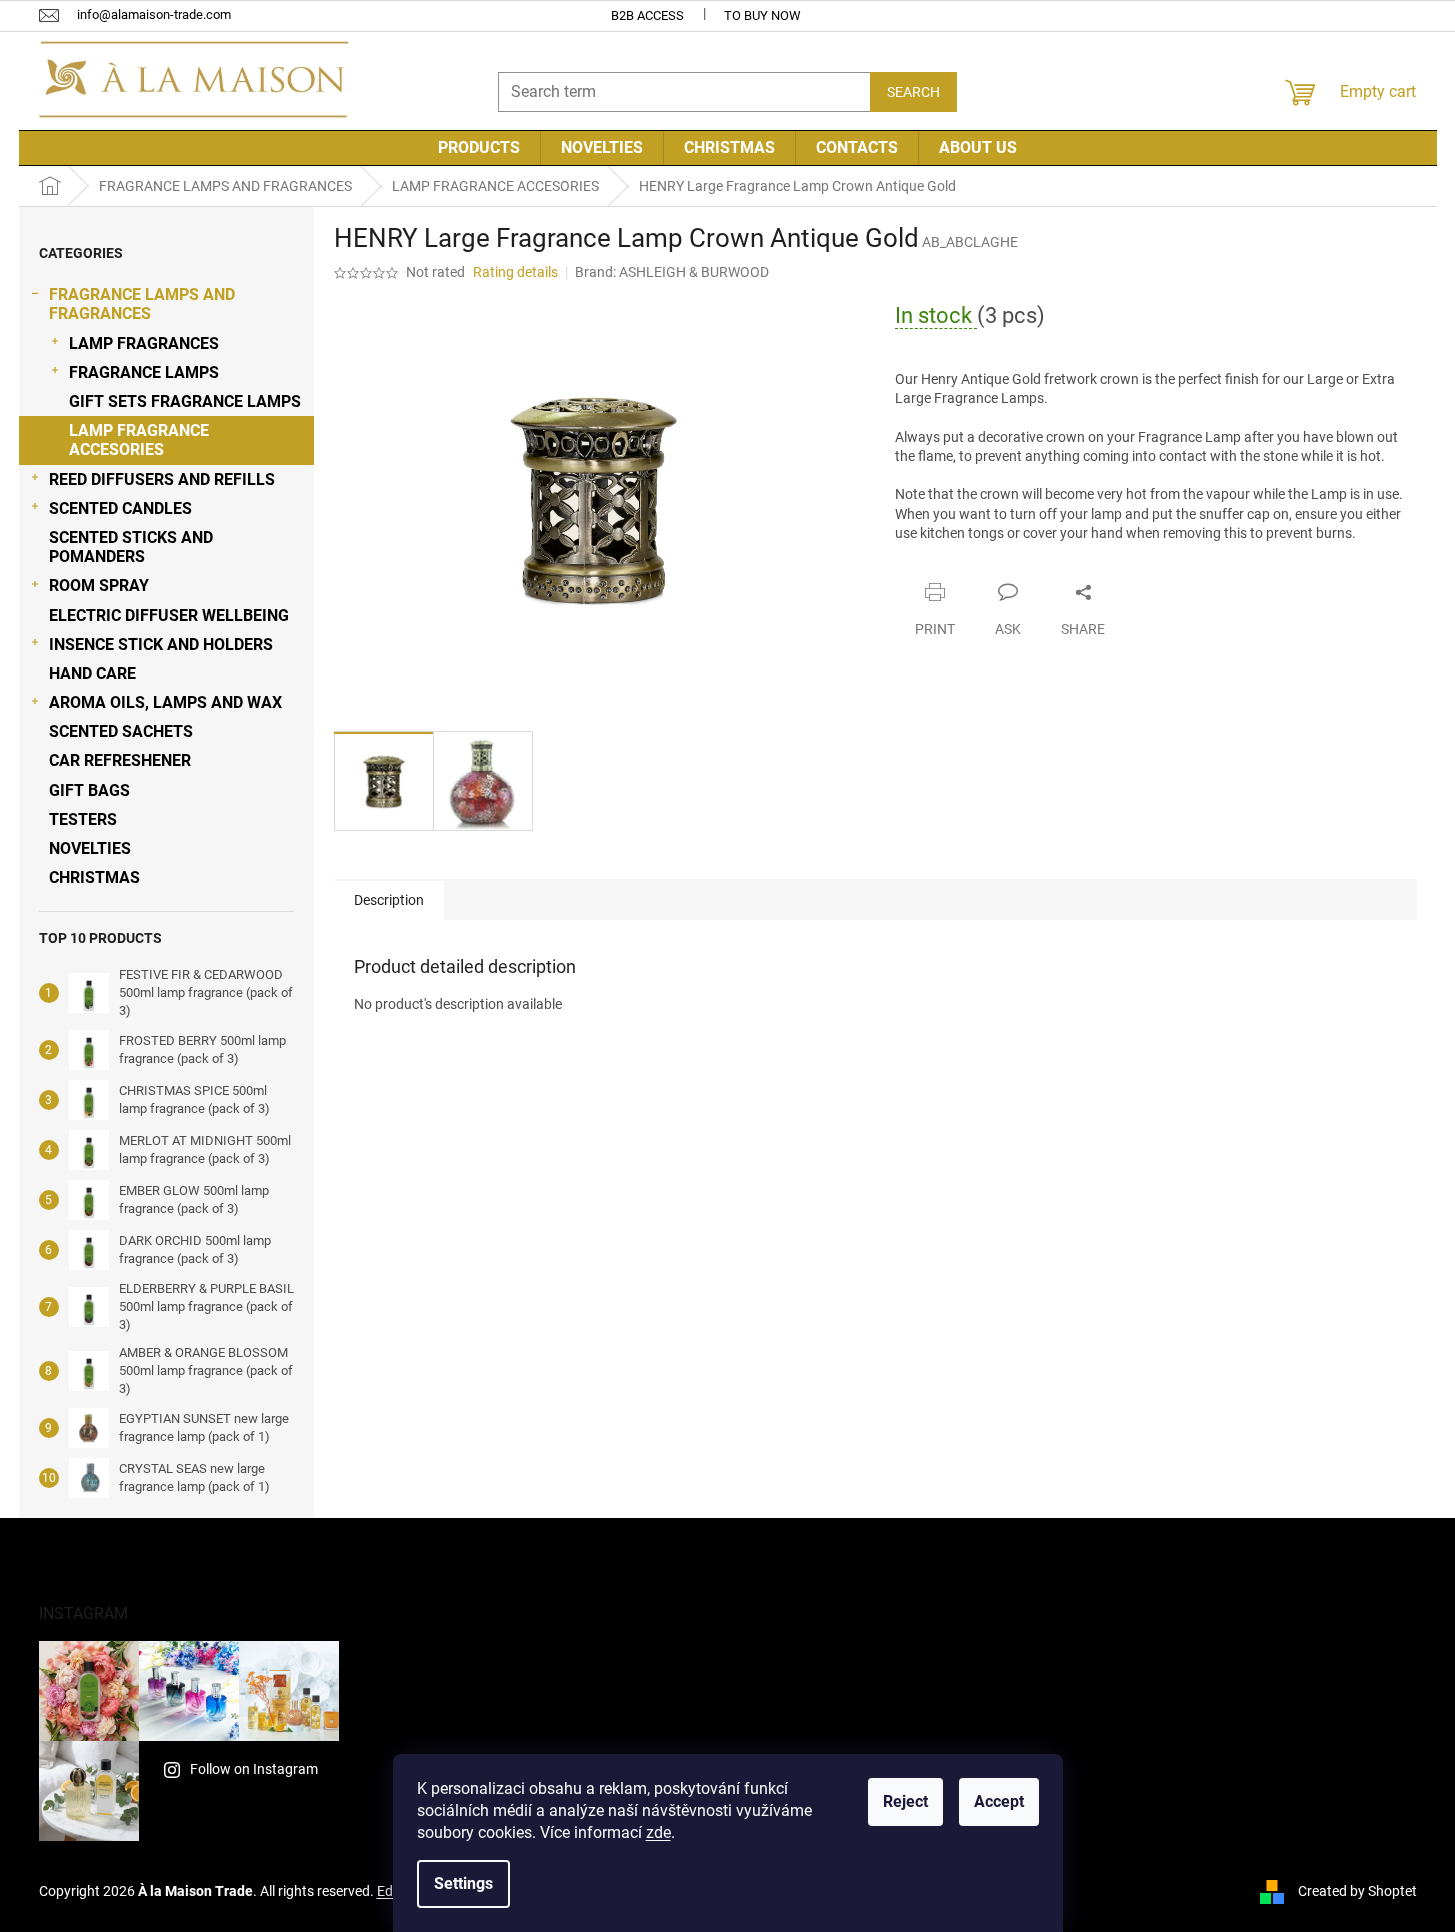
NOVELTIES (90, 848)
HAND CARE (92, 673)
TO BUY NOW (762, 15)
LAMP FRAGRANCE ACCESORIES (139, 440)
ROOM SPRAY (99, 585)
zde (658, 1832)
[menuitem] (479, 148)
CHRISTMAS (94, 877)
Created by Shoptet (1357, 1890)
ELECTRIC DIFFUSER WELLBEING (169, 615)
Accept (999, 1801)
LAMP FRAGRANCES (144, 343)
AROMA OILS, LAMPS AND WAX (165, 702)
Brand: (672, 272)
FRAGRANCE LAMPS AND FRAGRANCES (142, 304)
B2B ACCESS (647, 15)
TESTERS (83, 819)
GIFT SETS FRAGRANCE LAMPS (185, 401)
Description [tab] (389, 900)
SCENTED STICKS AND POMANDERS (131, 547)
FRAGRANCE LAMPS (144, 372)
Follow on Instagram (254, 1769)
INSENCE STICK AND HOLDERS (161, 644)
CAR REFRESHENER (120, 760)
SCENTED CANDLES (120, 508)
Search (913, 92)
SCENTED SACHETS (121, 731)
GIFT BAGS (89, 790)
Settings (463, 1883)
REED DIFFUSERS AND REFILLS (162, 479)
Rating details (515, 272)
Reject (905, 1801)
